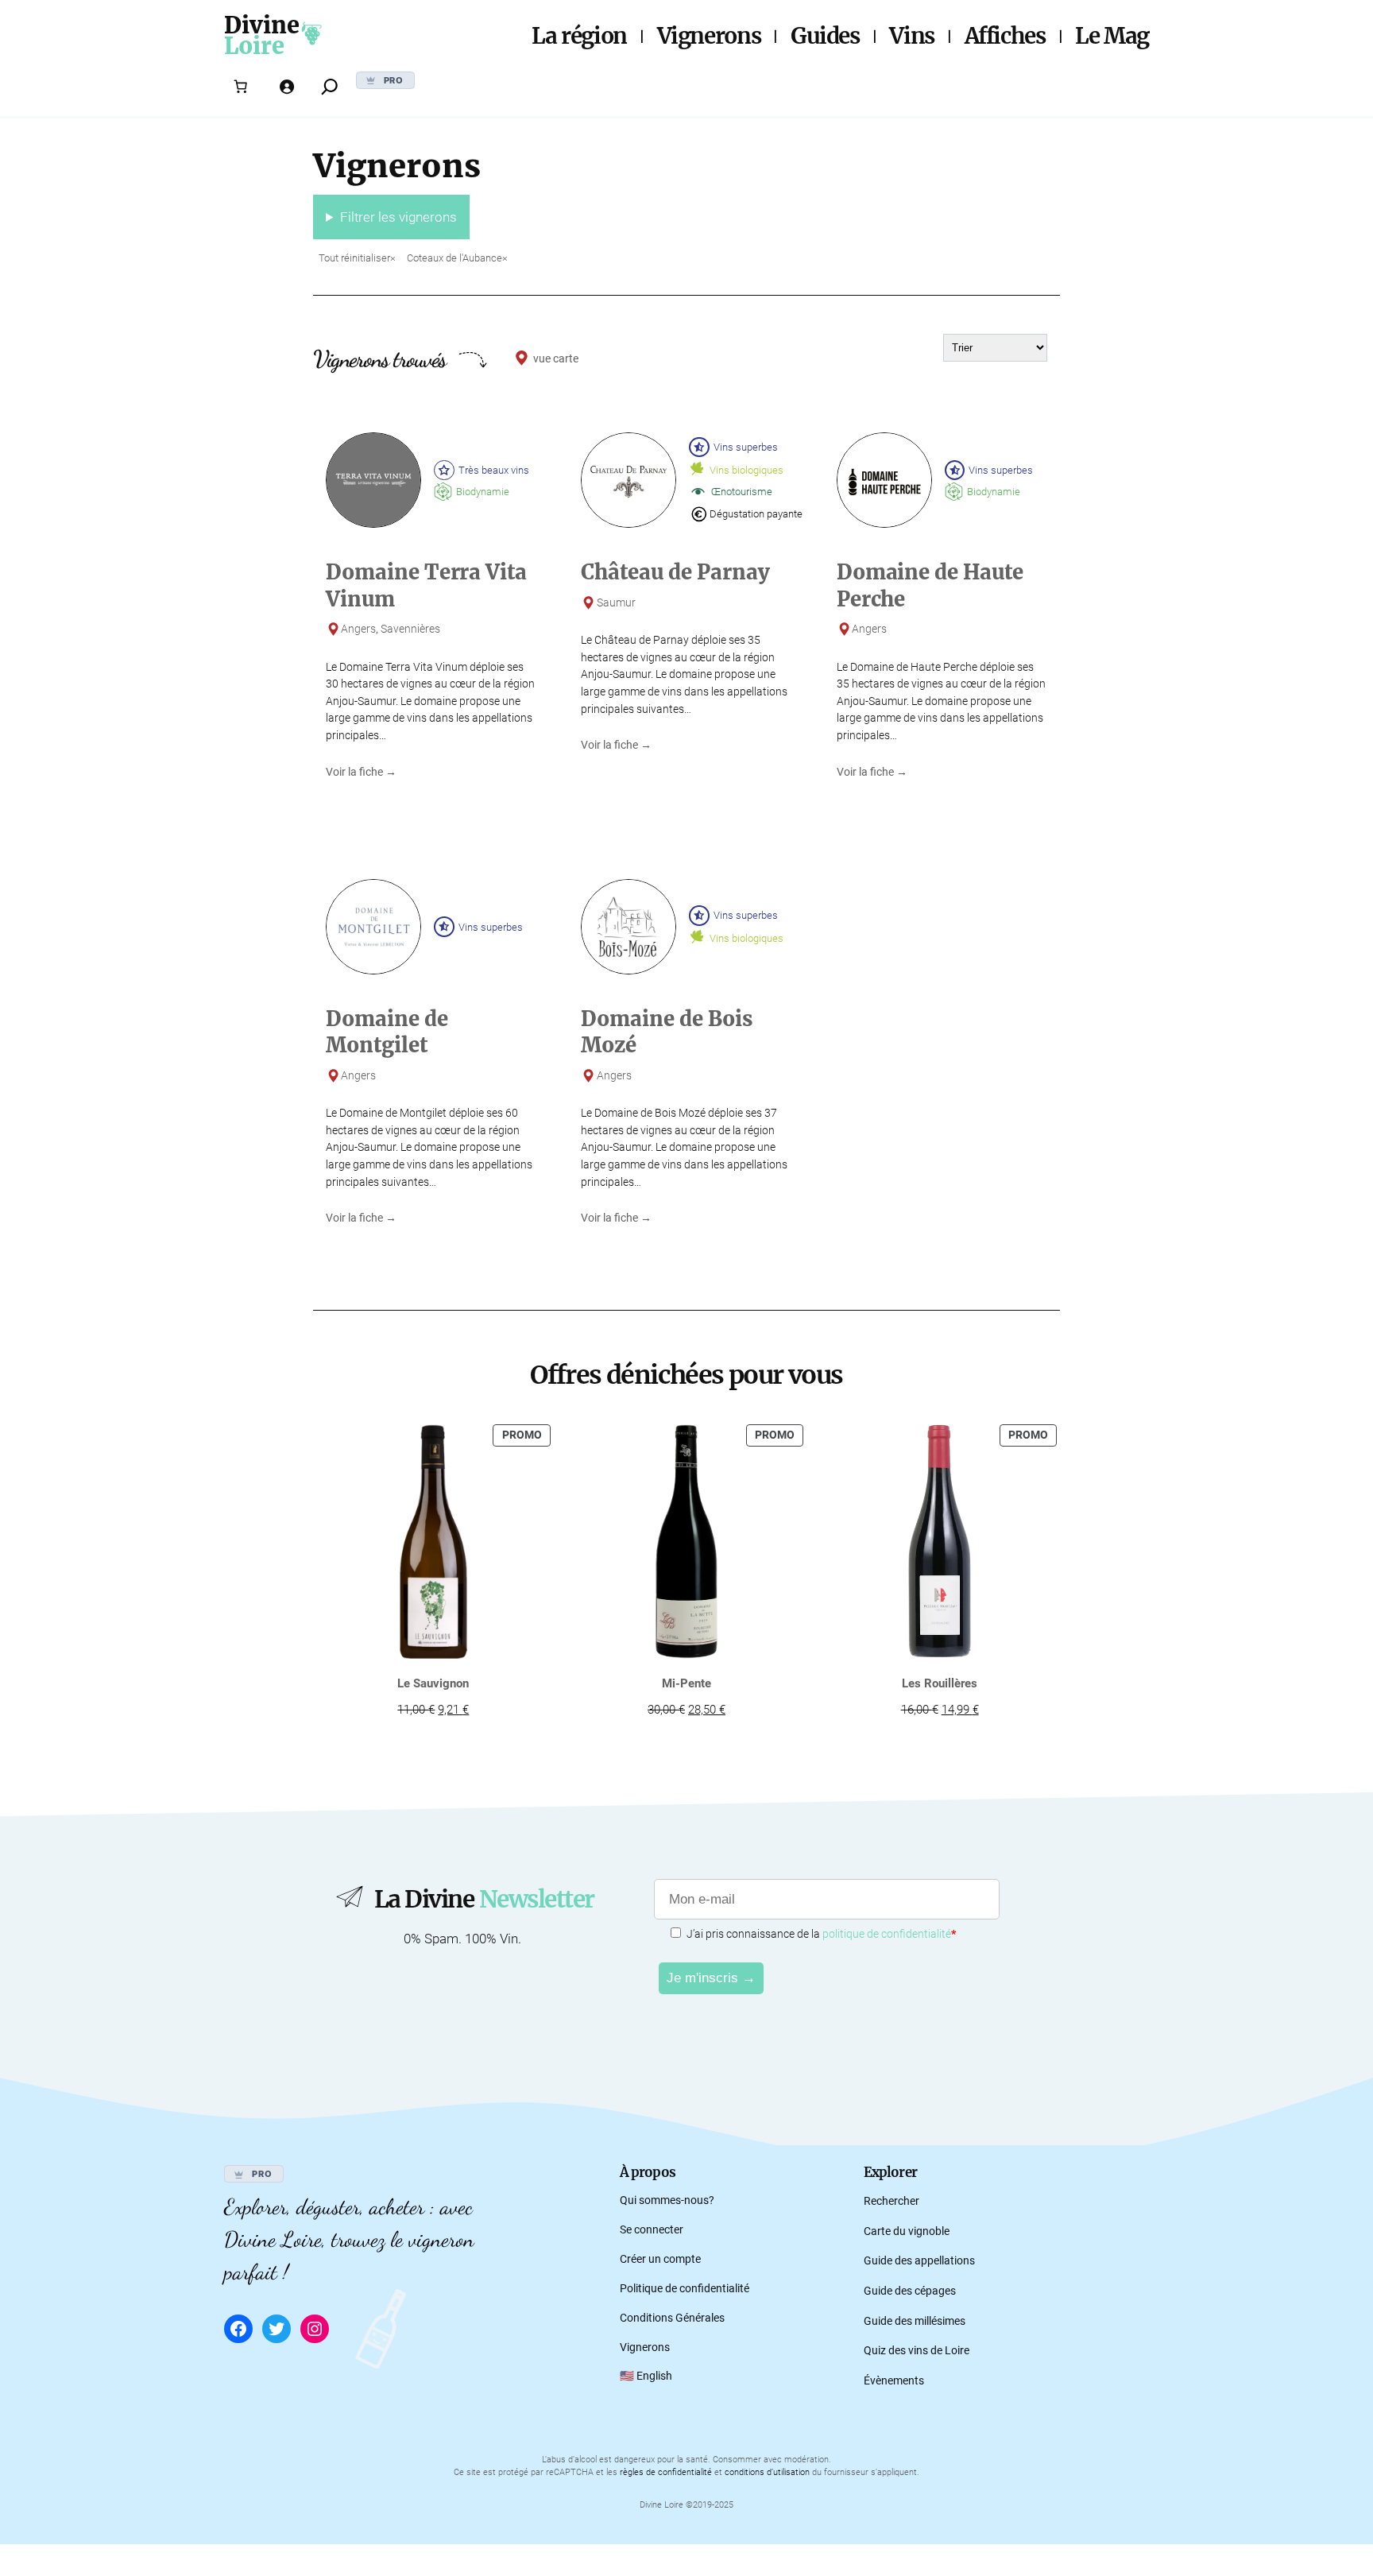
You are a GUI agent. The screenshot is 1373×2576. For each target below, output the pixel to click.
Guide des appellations (919, 2261)
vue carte (556, 359)
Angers (358, 629)
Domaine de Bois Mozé (667, 1032)
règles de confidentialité (666, 2472)
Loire (254, 46)
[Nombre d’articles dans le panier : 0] (241, 87)
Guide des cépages (910, 2291)
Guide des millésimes (915, 2321)
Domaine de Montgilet (387, 1032)
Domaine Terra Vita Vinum (426, 585)
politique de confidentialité (887, 1934)
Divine (262, 25)
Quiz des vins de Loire (917, 2351)
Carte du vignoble (907, 2231)
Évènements (894, 2381)
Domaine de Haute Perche (930, 585)
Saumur (616, 603)
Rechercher (891, 2201)
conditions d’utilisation (767, 2472)
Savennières (410, 629)
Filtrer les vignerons (398, 217)
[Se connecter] (287, 87)
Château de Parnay (675, 572)
